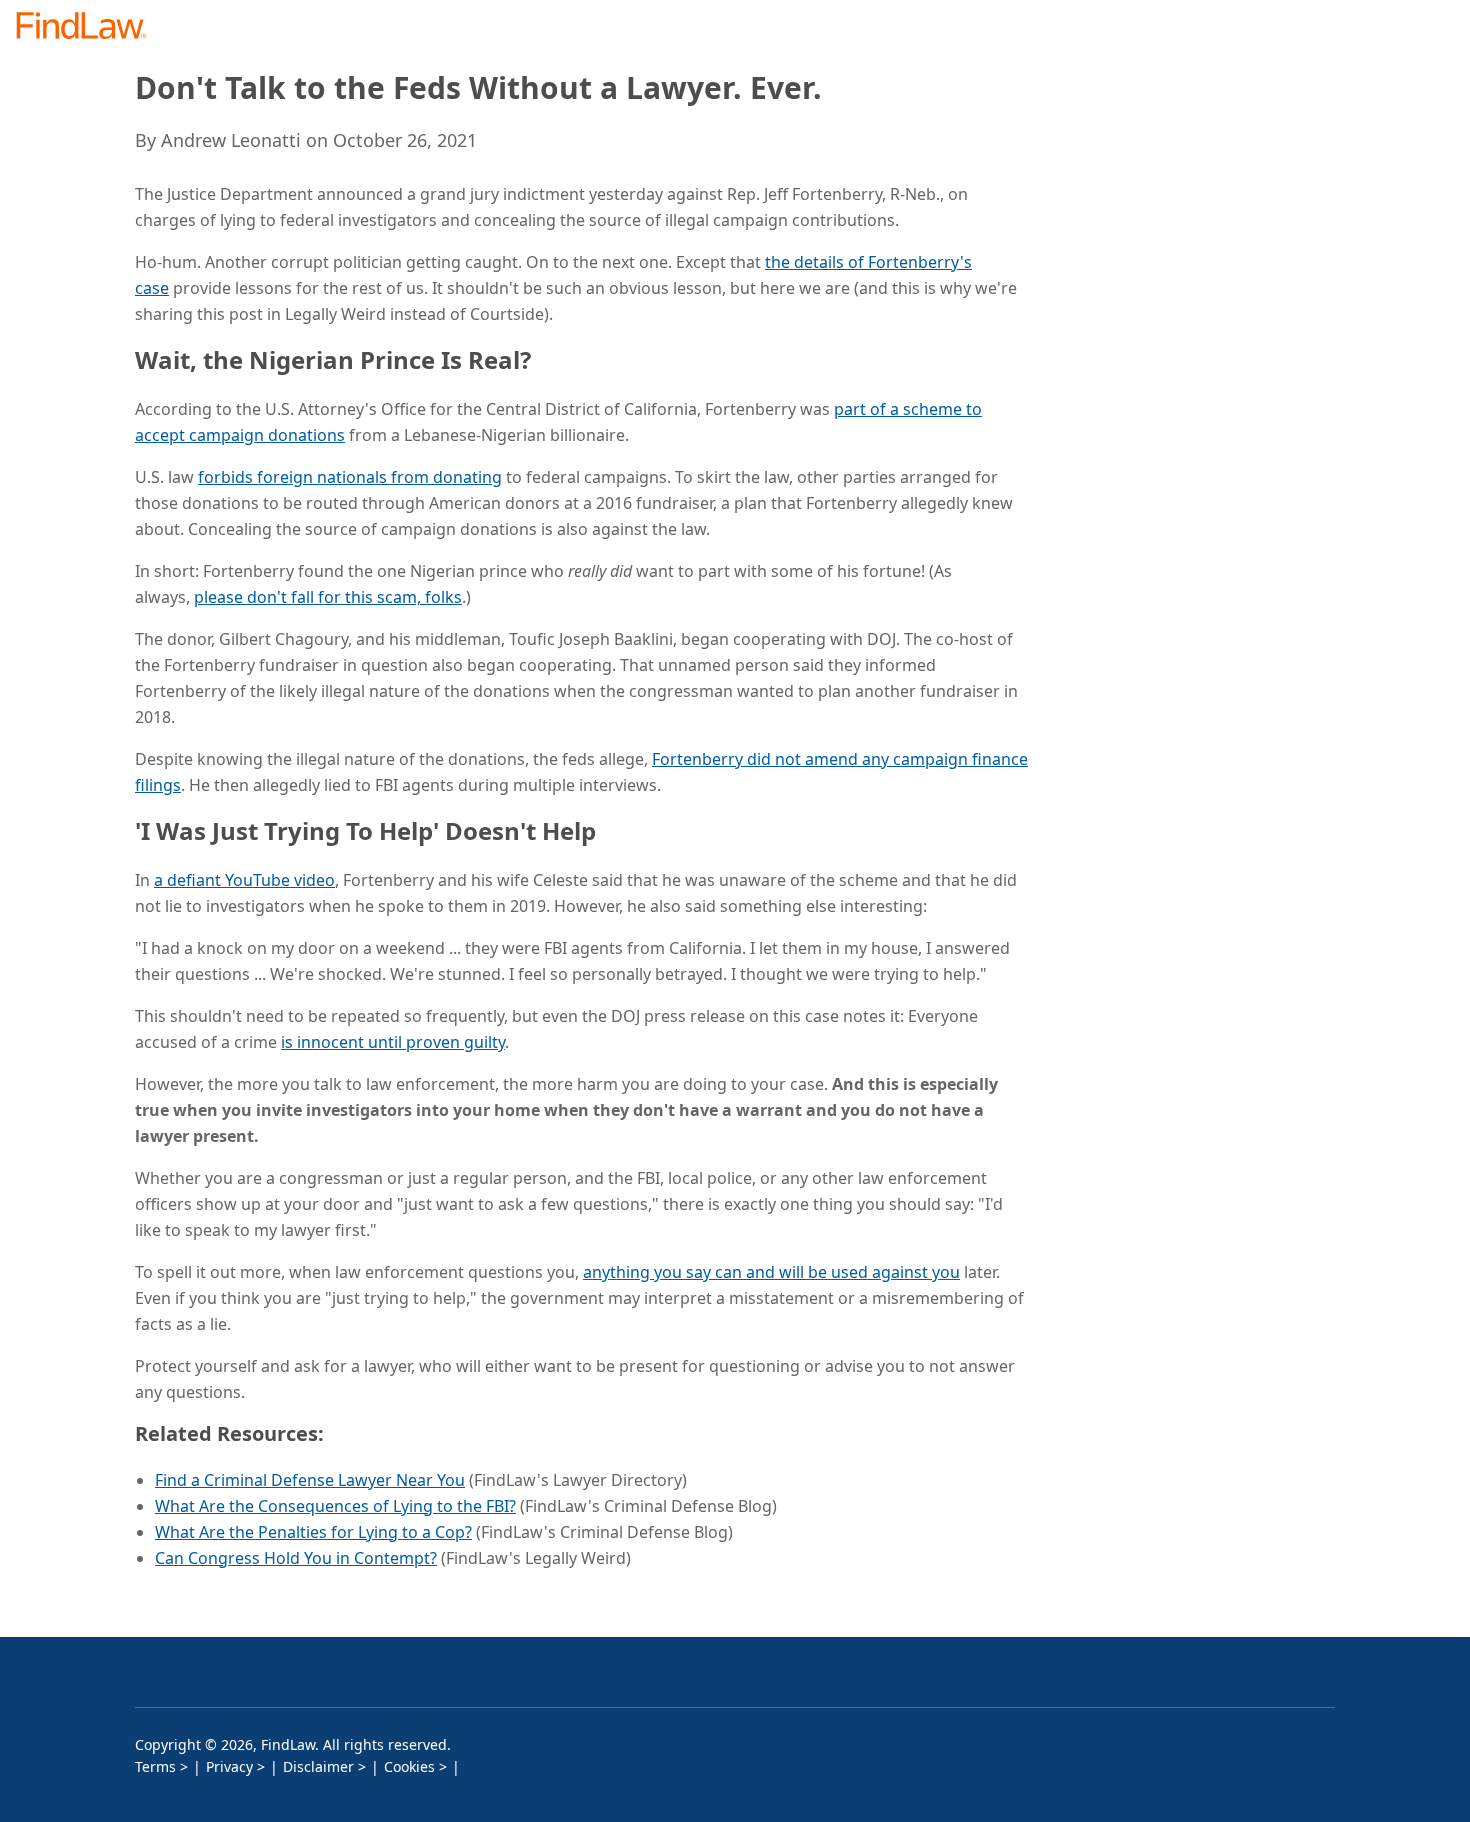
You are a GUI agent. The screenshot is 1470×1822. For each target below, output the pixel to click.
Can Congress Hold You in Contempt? (296, 1558)
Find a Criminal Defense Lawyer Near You (310, 1480)
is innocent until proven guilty (393, 1042)
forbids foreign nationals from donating (350, 477)
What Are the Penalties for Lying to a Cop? (313, 1532)
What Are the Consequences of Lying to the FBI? (335, 1506)
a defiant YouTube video (244, 880)
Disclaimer (318, 1766)
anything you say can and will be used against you (771, 1272)
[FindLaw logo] (89, 27)
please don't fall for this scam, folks (328, 597)
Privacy (229, 1766)
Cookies (409, 1766)
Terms (155, 1766)
